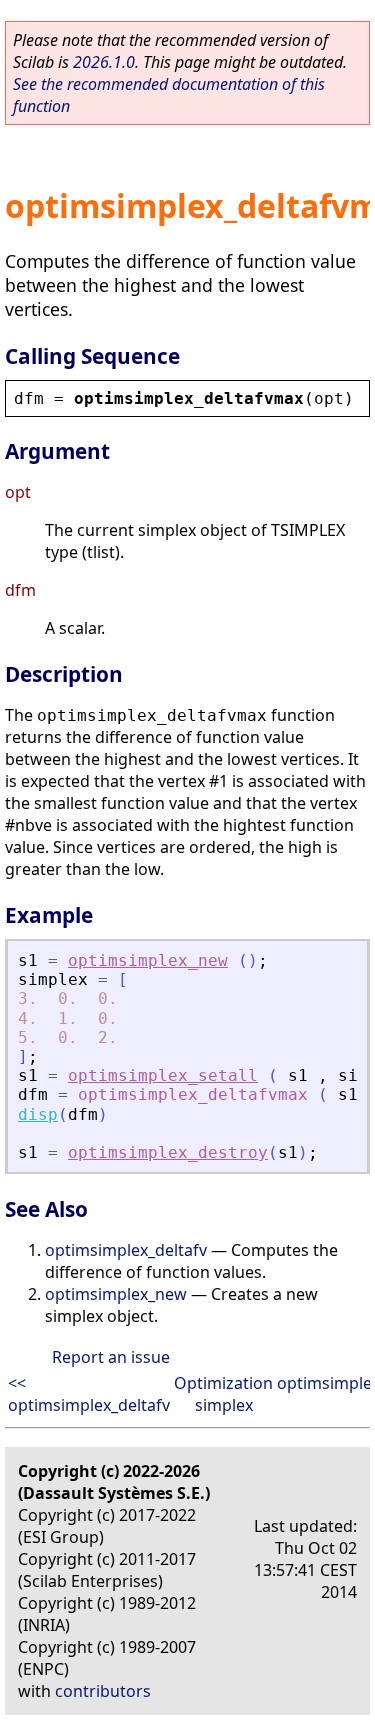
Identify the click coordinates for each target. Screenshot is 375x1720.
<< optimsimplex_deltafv (89, 1394)
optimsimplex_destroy (168, 1152)
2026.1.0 (104, 62)
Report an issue (111, 1357)
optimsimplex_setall (163, 1075)
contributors (103, 1691)
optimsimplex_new (148, 960)
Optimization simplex (223, 1394)
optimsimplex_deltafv (126, 1250)
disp (38, 1114)
